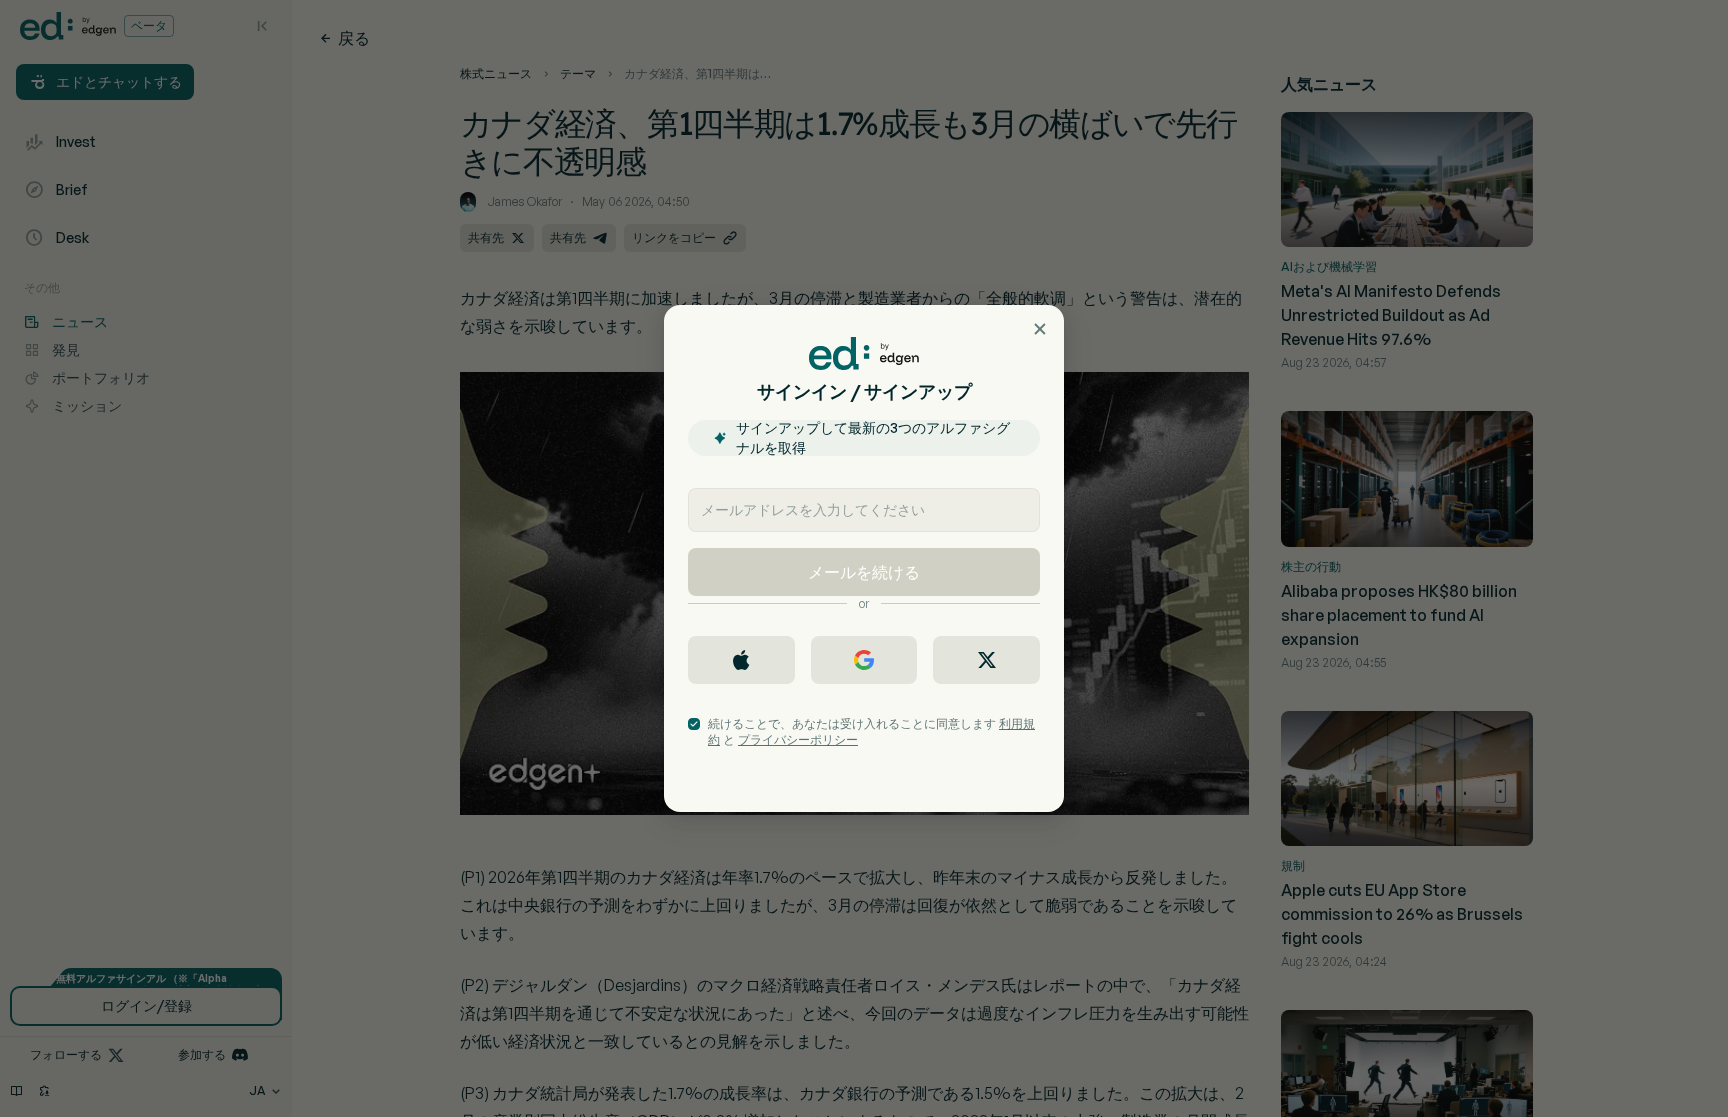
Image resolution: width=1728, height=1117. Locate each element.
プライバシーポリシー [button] (798, 739)
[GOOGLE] (864, 660)
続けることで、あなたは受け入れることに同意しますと (871, 731)
